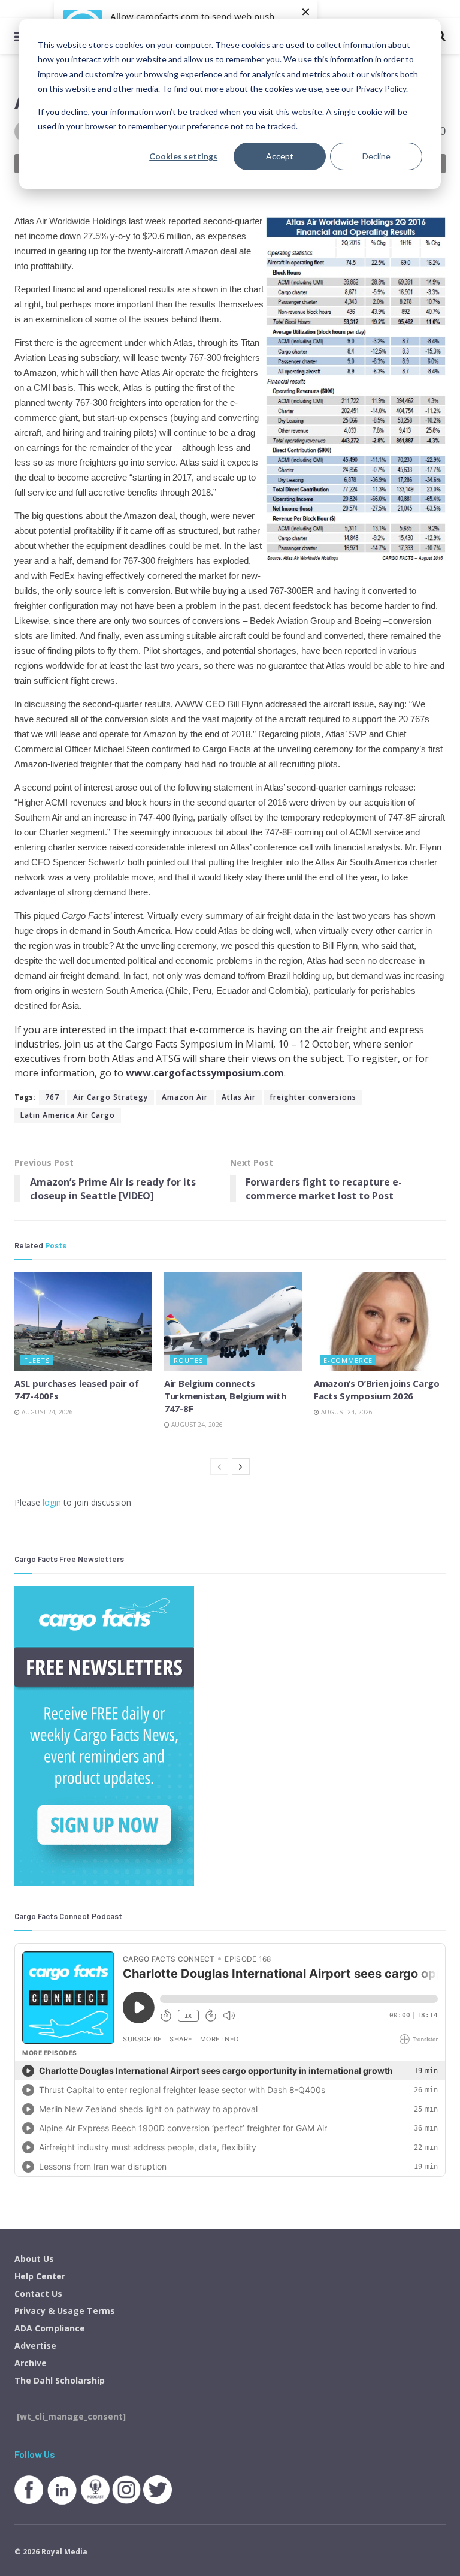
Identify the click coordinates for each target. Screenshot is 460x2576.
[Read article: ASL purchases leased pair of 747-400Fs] (83, 1322)
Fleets (37, 1360)
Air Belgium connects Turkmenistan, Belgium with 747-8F (225, 1396)
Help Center (40, 2276)
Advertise (35, 2346)
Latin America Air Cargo (68, 1115)
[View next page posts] (241, 1467)
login (52, 1502)
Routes (188, 1360)
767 (52, 1097)
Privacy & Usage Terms (65, 2311)
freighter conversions (313, 1097)
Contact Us (38, 2293)
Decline (376, 156)
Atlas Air (239, 1097)
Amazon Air (185, 1097)
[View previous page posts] (219, 1467)
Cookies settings (183, 156)
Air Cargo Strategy (111, 1097)
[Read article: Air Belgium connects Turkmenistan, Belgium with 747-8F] (233, 1322)
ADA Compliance (50, 2328)
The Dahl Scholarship (60, 2380)
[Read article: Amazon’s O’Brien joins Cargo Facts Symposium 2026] (383, 1322)
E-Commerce (348, 1360)
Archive (31, 2363)
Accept (280, 156)
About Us (34, 2259)
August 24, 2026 (46, 1412)
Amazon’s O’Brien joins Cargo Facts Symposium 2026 (377, 1390)
